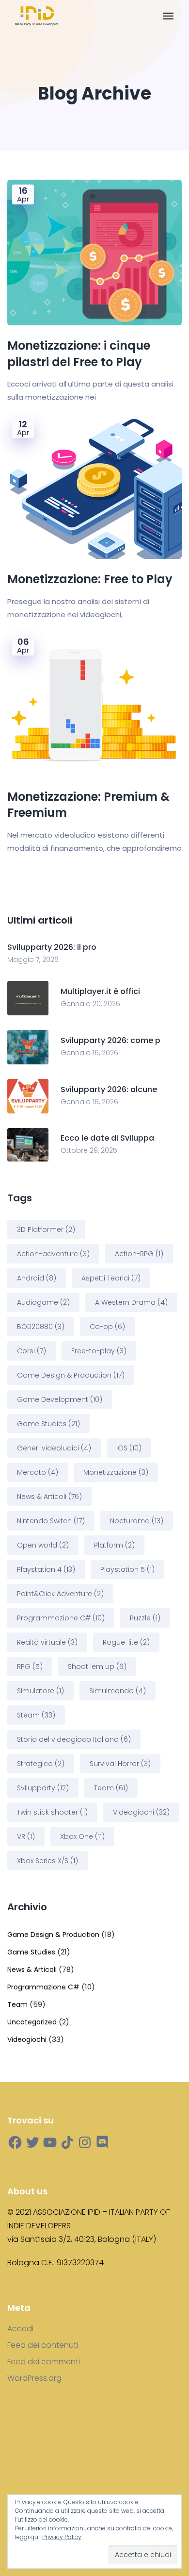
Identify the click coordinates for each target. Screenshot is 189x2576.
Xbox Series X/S (47, 1861)
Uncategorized (32, 2022)
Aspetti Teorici (111, 1278)
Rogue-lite (126, 1642)
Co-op (107, 1327)
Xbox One (82, 1836)
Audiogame (43, 1302)
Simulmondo (118, 1691)
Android (37, 1278)
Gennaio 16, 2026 (89, 1053)
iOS (129, 1448)
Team (111, 1788)
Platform (114, 1545)
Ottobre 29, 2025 (89, 1150)
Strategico (41, 1764)
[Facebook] (15, 2142)
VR (26, 1836)
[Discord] (102, 2142)
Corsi (31, 1351)
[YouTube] (50, 2142)
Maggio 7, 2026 (33, 960)
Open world (43, 1545)
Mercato (38, 1472)
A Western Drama (131, 1302)
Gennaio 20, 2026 (90, 1004)
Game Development (60, 1399)
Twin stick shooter (52, 1812)
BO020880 (41, 1327)
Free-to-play (99, 1351)
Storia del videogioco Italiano (74, 1739)
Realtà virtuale (47, 1642)
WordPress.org (34, 2378)
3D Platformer (46, 1229)
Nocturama (137, 1521)
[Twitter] (32, 2142)
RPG (30, 1667)
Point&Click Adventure (60, 1594)
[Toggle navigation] (168, 16)
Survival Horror (120, 1764)
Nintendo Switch (51, 1521)
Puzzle (145, 1618)
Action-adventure (53, 1254)
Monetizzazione (116, 1472)
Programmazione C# (61, 1618)
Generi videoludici (54, 1448)
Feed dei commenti (44, 2362)
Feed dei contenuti (43, 2345)
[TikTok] (67, 2142)
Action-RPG (139, 1254)
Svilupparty (43, 1788)
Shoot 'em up (97, 1667)
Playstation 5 (127, 1569)
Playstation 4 (46, 1569)
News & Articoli (49, 1497)
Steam (36, 1715)
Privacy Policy (62, 2537)
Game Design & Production (71, 1375)
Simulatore (40, 1691)
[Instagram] (85, 2142)
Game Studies (48, 1424)
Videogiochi (141, 1812)
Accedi (20, 2329)
